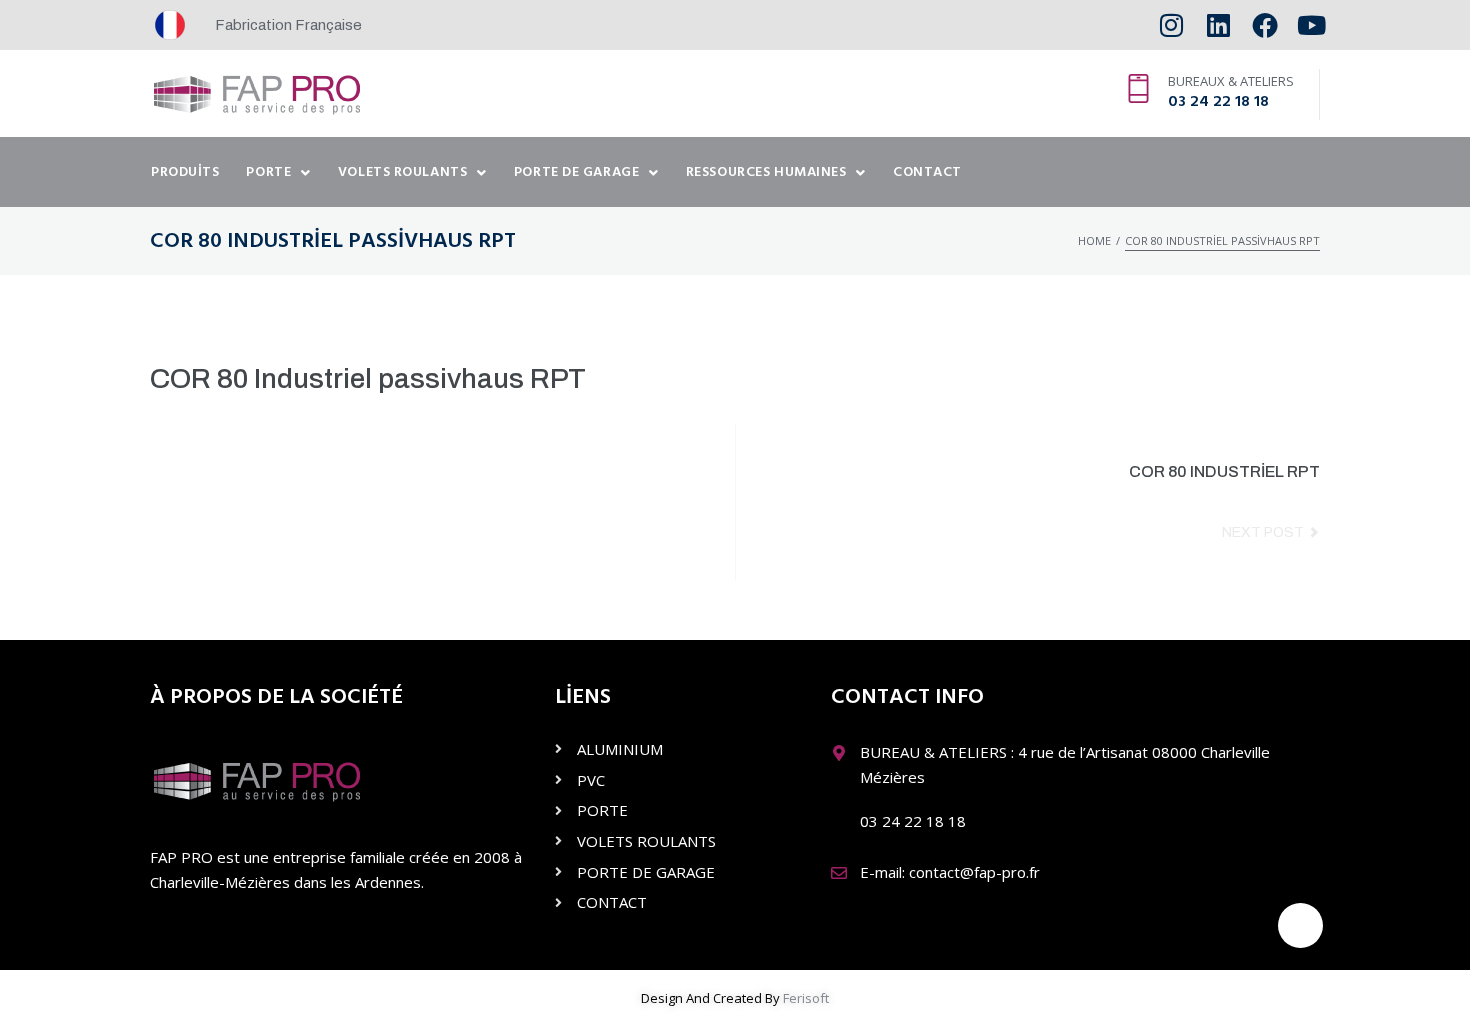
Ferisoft (806, 998)
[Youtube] (1311, 25)
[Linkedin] (1218, 25)
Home (1094, 240)
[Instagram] (1171, 25)
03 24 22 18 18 (1218, 102)
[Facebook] (1264, 25)
